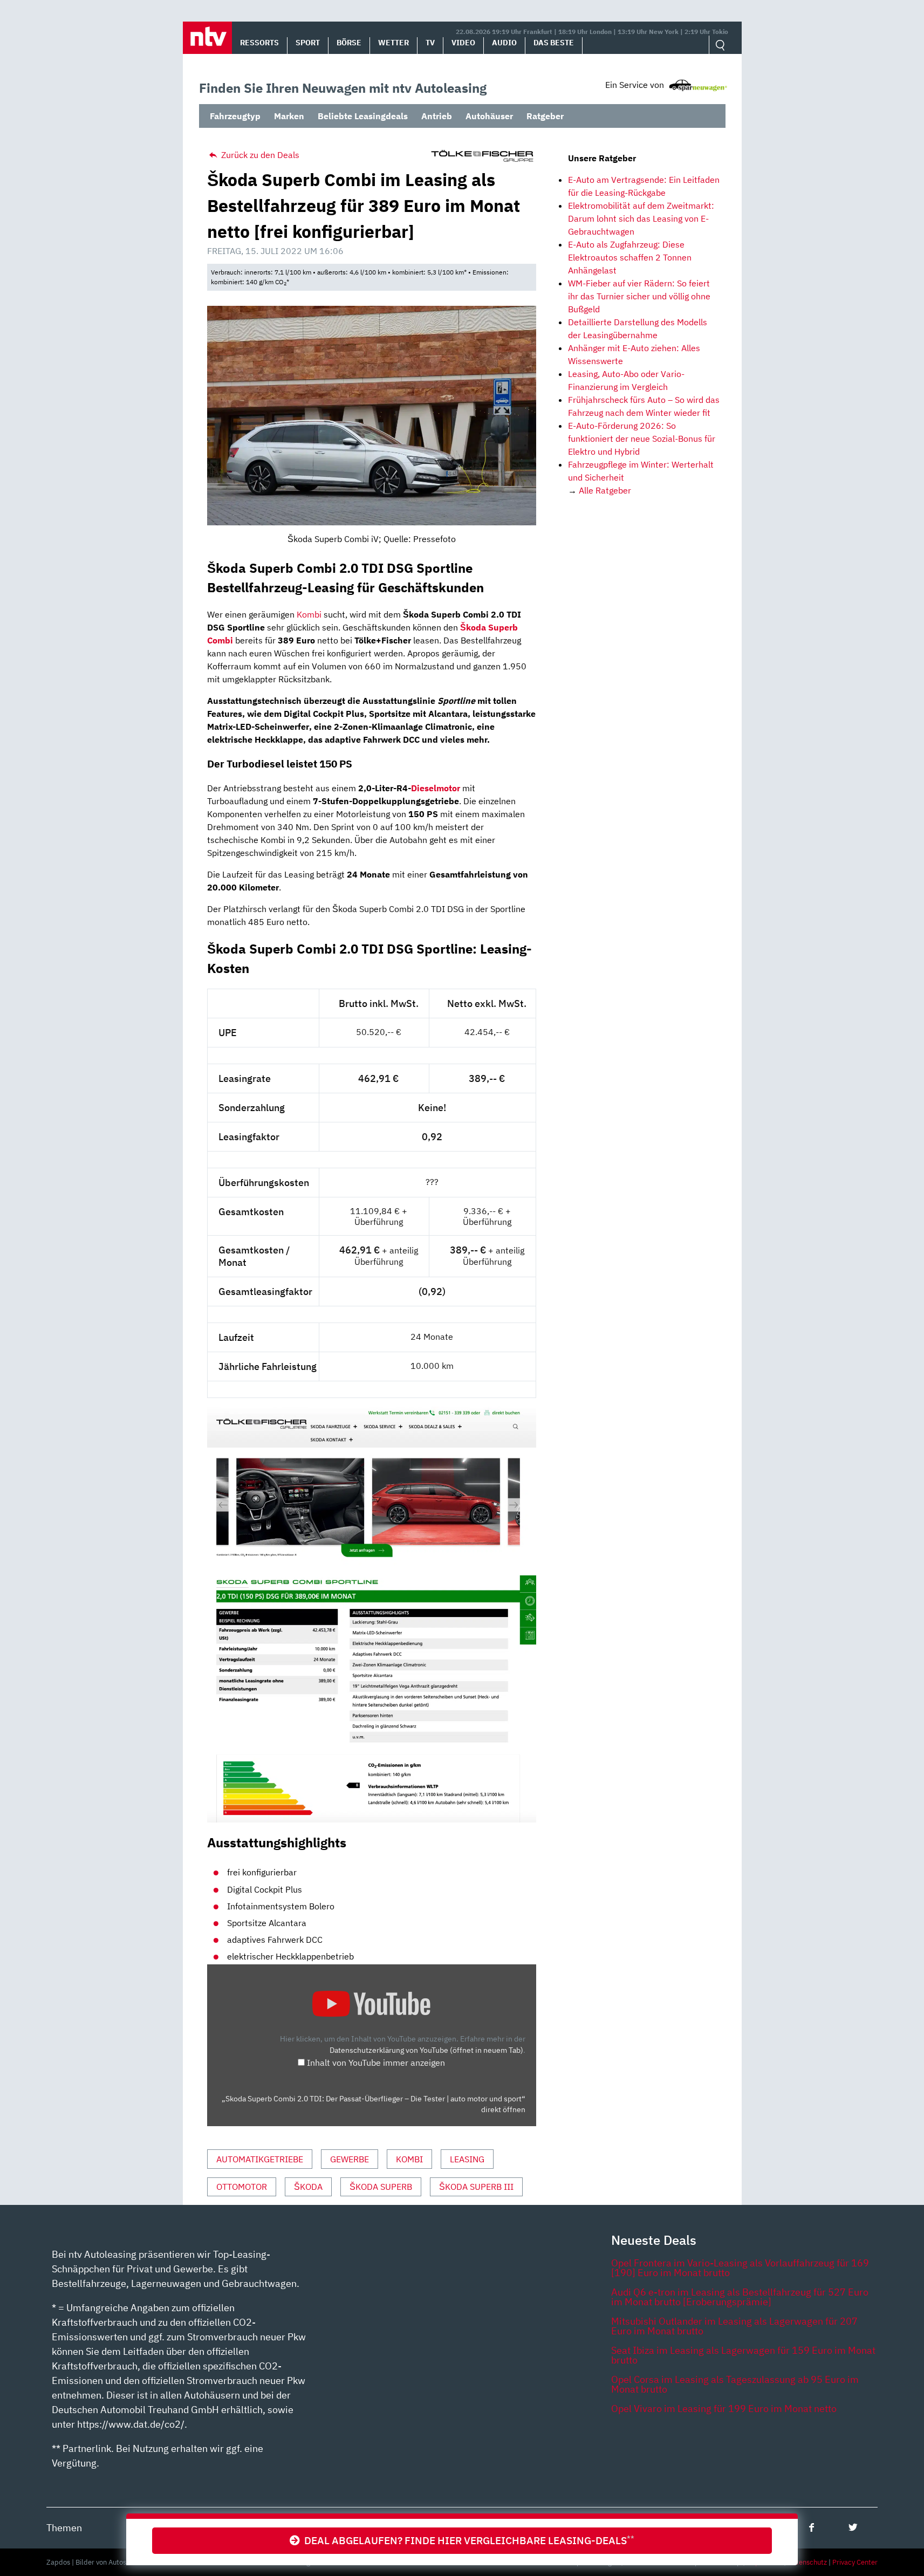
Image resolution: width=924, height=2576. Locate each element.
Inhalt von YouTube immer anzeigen (376, 2063)
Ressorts (259, 43)
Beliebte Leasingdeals (363, 116)
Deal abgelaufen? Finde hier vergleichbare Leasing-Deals (467, 2540)
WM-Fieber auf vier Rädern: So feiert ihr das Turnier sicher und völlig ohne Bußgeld (639, 296)
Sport (308, 43)
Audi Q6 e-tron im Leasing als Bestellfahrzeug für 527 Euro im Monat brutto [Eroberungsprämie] (740, 2297)
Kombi (309, 614)
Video (463, 43)
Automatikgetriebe (260, 2159)
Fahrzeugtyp (235, 116)
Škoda (308, 2187)
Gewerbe (350, 2159)
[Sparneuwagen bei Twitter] (853, 2527)
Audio (504, 43)
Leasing (467, 2159)
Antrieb (437, 116)
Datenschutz (807, 2562)
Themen (64, 2528)
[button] (207, 38)
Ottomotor (242, 2187)
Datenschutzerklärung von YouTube (426, 2050)
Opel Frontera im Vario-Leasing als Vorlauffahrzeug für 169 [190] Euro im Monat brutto (740, 2268)
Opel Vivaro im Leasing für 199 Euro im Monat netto (724, 2409)
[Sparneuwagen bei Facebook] (812, 2527)
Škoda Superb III (476, 2187)
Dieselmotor (436, 788)
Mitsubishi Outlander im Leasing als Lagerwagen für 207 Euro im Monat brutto (734, 2326)
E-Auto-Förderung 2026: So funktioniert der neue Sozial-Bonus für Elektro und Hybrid (642, 439)
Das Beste (554, 43)
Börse (349, 43)
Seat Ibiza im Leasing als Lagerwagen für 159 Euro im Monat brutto (743, 2355)
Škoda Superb (381, 2187)
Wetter (393, 43)
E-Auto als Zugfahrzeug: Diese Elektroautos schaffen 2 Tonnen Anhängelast (630, 257)
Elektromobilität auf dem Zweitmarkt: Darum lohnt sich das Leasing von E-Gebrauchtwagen (641, 218)
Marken (289, 116)
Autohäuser (489, 116)
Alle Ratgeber (605, 490)
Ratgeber (545, 116)
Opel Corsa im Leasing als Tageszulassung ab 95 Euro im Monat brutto (735, 2384)
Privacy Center (855, 2562)
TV (430, 43)
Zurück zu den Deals (259, 155)
